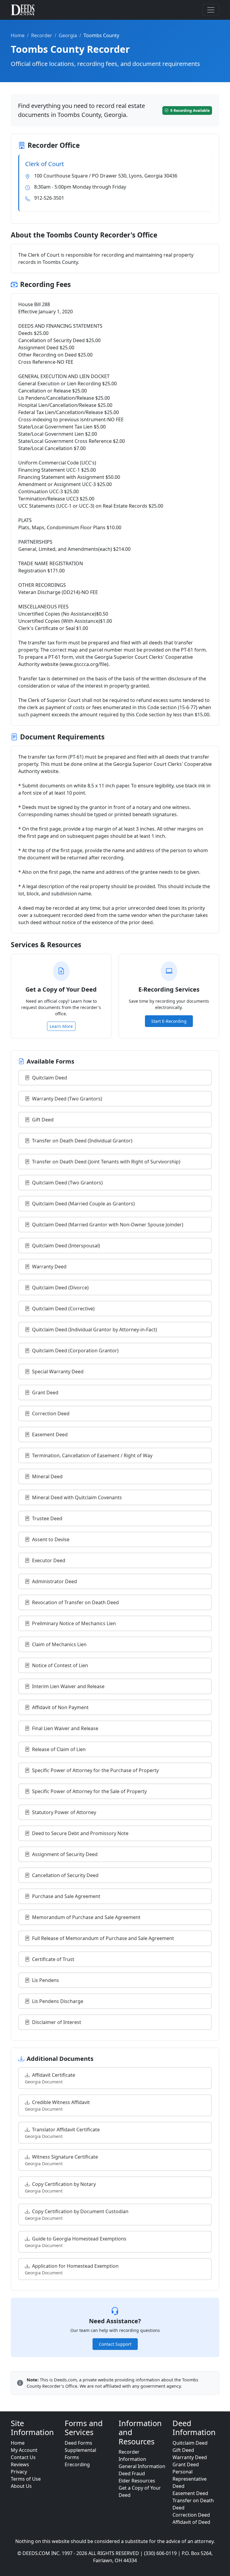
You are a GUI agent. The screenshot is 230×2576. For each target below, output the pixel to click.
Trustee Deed (47, 1518)
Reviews (20, 2464)
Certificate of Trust (53, 1959)
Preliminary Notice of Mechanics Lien (74, 1623)
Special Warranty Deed (58, 1372)
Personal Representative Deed (190, 2479)
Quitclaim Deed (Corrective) (63, 1309)
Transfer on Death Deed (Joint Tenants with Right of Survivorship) (106, 1162)
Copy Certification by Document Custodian (77, 2215)
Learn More (61, 1026)
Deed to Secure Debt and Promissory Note (80, 1833)
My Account (24, 2450)
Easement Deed (50, 1434)
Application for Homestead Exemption (72, 2269)
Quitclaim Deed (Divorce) (60, 1288)
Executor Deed (49, 1560)
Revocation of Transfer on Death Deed (75, 1602)
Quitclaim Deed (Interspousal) (66, 1246)
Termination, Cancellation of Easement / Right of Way (92, 1455)
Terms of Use (26, 2479)
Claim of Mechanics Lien (59, 1644)
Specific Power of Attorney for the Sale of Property (89, 1791)
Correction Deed (51, 1413)
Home (18, 35)
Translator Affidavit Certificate (62, 2133)
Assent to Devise (51, 1539)
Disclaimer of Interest (57, 2022)
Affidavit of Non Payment (60, 1707)
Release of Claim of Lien (59, 1749)
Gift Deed (43, 1120)
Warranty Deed (49, 1267)
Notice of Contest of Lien (60, 1665)
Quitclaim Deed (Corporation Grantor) (75, 1351)
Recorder (42, 35)
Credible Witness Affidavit (57, 2105)
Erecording (77, 2464)
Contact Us (23, 2457)
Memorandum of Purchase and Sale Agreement (86, 1917)
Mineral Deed (47, 1476)
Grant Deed (45, 1392)
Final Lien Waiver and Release (65, 1728)
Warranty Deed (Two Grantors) (67, 1099)
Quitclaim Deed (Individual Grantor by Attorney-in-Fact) (94, 1330)
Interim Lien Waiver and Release (68, 1686)
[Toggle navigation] (211, 10)
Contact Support (115, 2344)
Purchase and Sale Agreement (66, 1896)
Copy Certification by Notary (60, 2187)
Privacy (19, 2472)
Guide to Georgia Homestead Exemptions (76, 2242)
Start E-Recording (169, 1021)
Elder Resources (137, 2481)
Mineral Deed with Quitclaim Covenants (77, 1497)
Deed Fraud (132, 2473)
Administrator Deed (55, 1581)
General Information (142, 2466)
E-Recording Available (190, 110)
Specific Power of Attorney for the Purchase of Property (95, 1770)
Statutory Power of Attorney (64, 1812)
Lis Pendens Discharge (58, 2001)
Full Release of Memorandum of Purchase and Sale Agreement (103, 1938)
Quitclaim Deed (50, 1078)
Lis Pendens (46, 1980)
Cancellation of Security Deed (65, 1875)
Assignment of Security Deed (65, 1854)
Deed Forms (78, 2443)
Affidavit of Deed (191, 2522)
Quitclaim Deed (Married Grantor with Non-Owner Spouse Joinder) (108, 1225)
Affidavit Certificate (50, 2078)
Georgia (68, 35)
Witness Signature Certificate (61, 2160)
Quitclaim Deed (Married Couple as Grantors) (83, 1204)
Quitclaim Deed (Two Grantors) (67, 1183)
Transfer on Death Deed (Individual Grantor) (82, 1141)
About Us (21, 2486)
